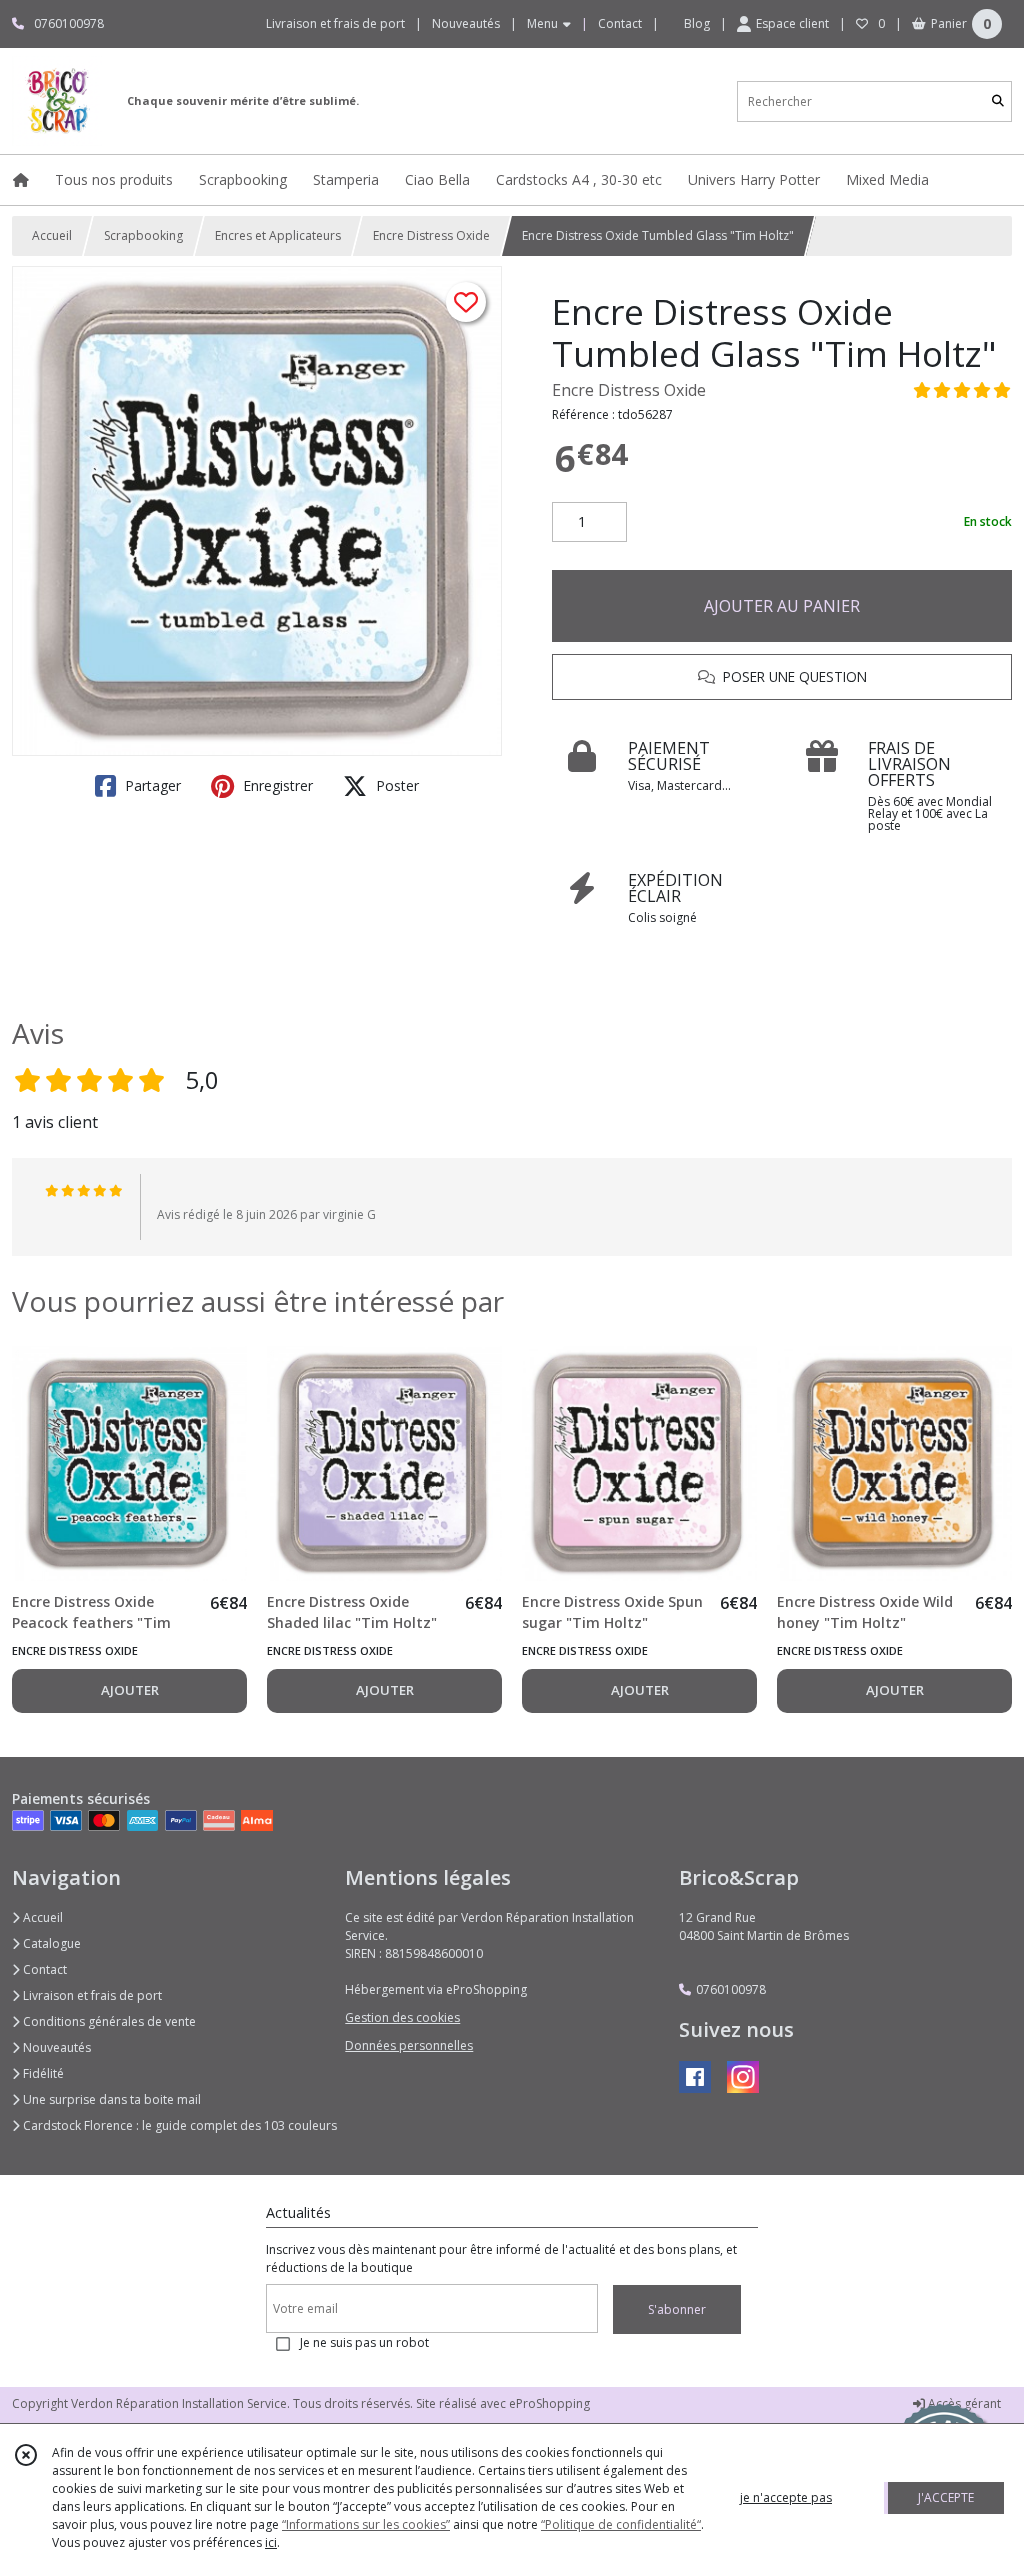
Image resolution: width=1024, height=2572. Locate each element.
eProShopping (549, 2403)
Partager (151, 785)
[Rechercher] (998, 101)
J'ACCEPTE (946, 2497)
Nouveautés (55, 2047)
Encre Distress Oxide (431, 235)
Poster (395, 785)
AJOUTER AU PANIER (782, 606)
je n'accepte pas (786, 2497)
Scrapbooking (143, 235)
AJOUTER (130, 1690)
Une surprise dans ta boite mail (110, 2099)
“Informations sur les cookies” (366, 2524)
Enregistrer (276, 785)
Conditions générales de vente (108, 2021)
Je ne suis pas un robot (364, 2342)
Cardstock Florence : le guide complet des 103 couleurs (178, 2125)
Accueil (52, 235)
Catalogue (50, 1943)
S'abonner (677, 2309)
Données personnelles (409, 2045)
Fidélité (42, 2073)
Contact (620, 23)
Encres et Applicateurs (278, 235)
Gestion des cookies (402, 2017)
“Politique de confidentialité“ (621, 2524)
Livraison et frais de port (91, 1995)
